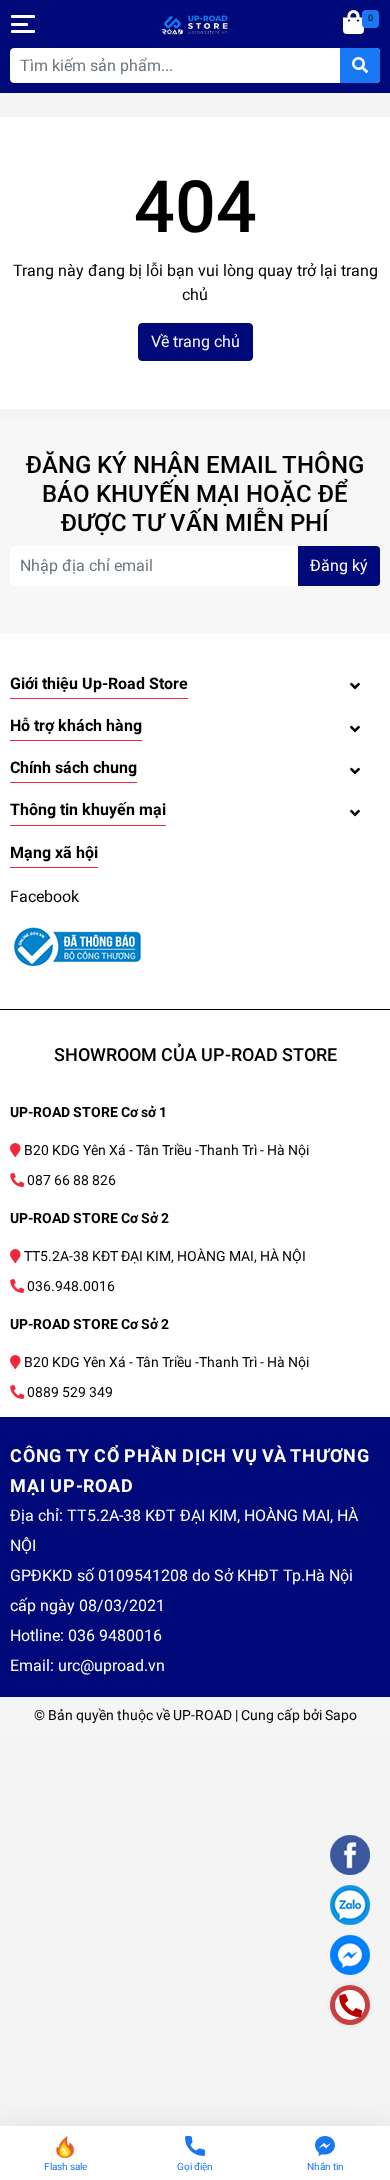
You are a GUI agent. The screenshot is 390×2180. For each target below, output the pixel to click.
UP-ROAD (202, 1715)
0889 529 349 (70, 1392)
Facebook (44, 896)
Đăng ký (339, 565)
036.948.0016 (71, 1286)
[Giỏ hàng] (355, 24)
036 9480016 (115, 1635)
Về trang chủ (195, 341)
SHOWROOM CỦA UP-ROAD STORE (195, 1054)
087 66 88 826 (71, 1180)
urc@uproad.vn (111, 1665)
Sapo (341, 1715)
